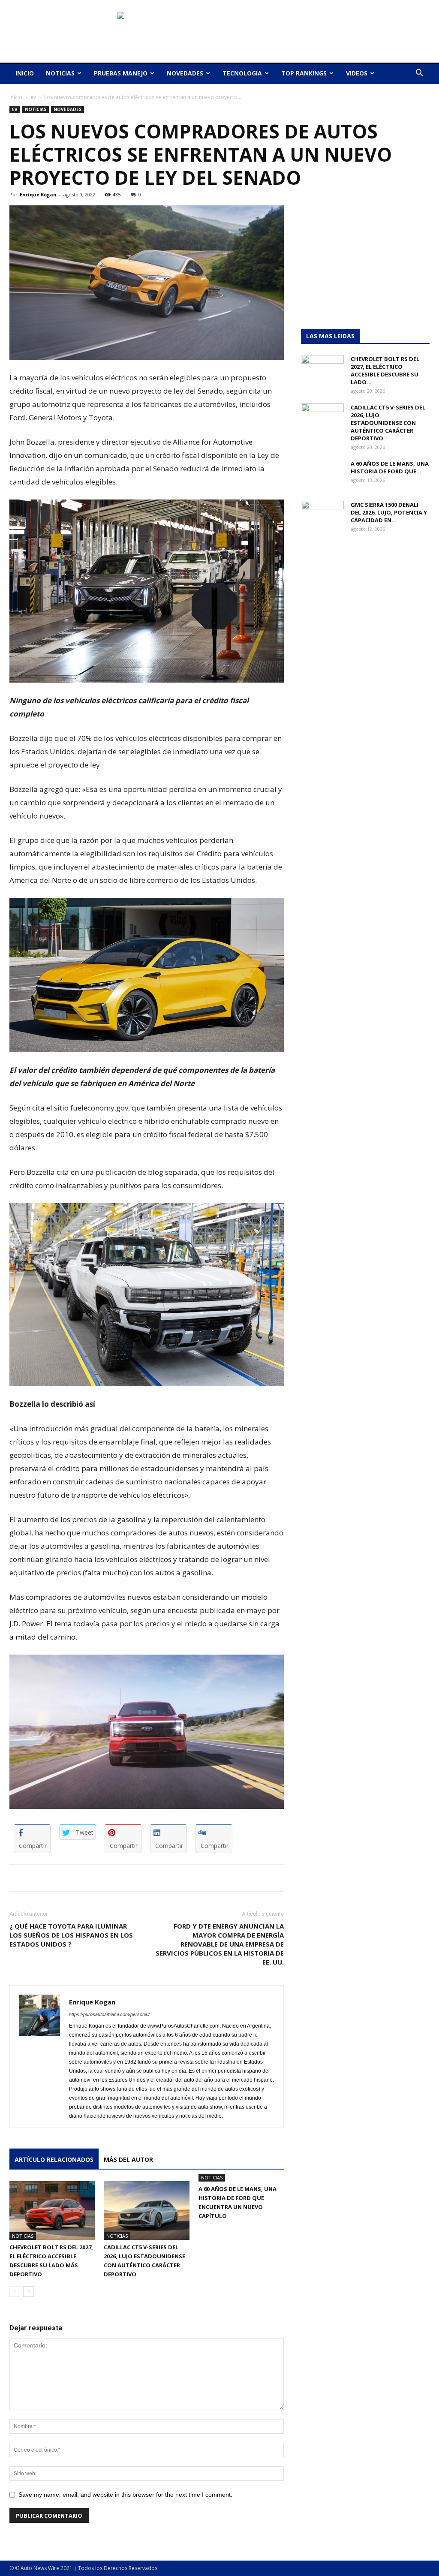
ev (33, 97)
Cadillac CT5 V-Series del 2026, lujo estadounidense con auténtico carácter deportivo (388, 423)
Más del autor (128, 2159)
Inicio (16, 97)
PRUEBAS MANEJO (121, 73)
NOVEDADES (185, 73)
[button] (419, 74)
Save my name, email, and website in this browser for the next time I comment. (125, 2495)
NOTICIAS (60, 73)
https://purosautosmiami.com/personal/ (109, 2014)
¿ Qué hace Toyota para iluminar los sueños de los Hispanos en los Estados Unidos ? (71, 1935)
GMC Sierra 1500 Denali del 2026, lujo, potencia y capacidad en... (389, 512)
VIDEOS (357, 73)
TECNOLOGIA (242, 73)
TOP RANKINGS (304, 73)
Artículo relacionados (54, 2159)
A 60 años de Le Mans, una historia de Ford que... (390, 467)
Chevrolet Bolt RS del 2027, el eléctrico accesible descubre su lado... (385, 370)
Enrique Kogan (38, 194)
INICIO (25, 73)
